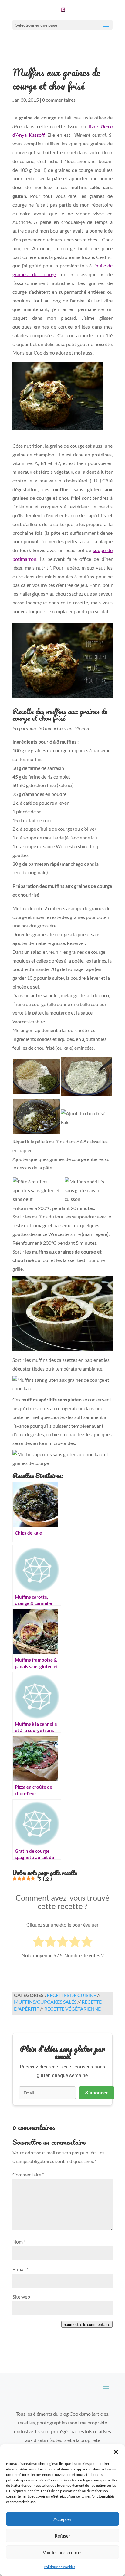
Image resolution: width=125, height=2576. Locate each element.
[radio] (38, 1943)
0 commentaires (59, 100)
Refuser (62, 2536)
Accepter (62, 2519)
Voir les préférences (63, 2552)
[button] (116, 2452)
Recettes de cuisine (71, 1995)
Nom (19, 2242)
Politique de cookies (59, 2567)
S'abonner (97, 2093)
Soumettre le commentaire (87, 2324)
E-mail (20, 2269)
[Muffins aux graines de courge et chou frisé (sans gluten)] (62, 662)
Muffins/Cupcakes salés (45, 2002)
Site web (21, 2297)
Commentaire (28, 2174)
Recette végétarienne (73, 2009)
